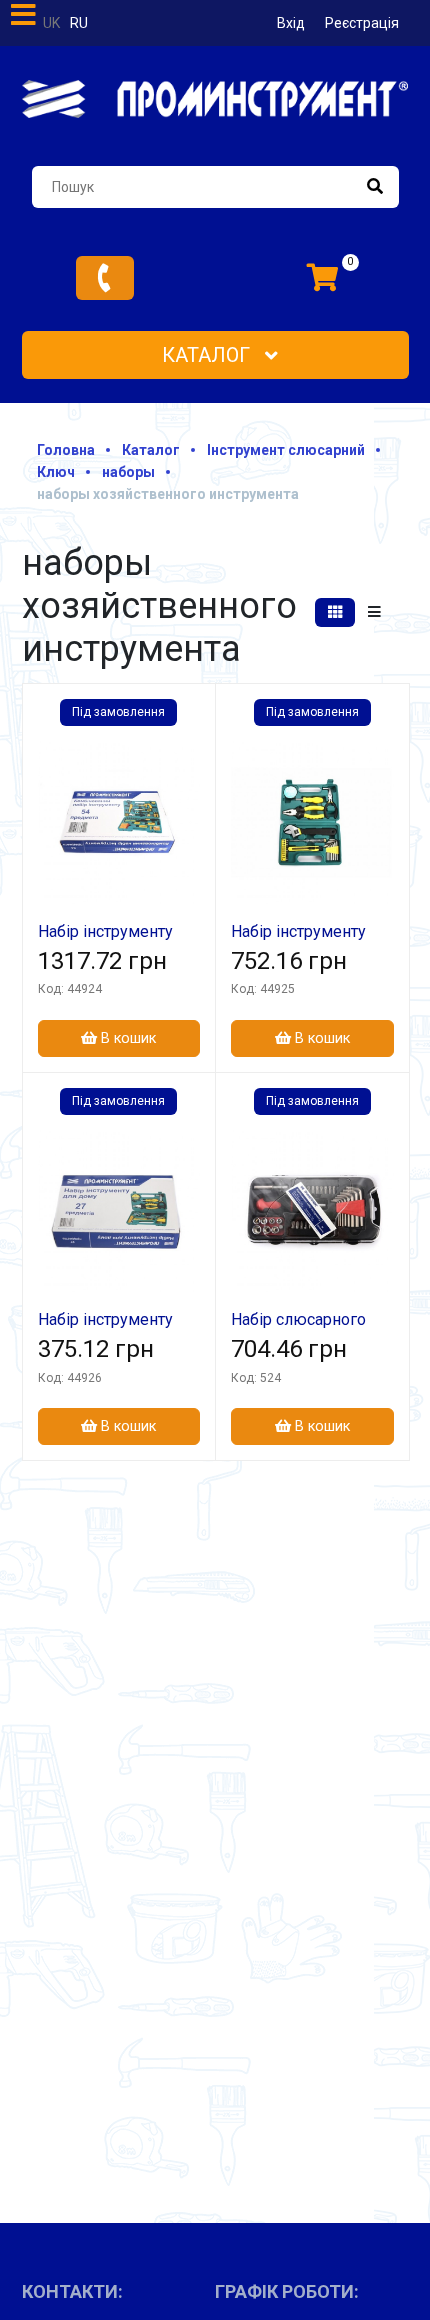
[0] (323, 278)
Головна (66, 450)
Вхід (291, 23)
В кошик (126, 1038)
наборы (128, 472)
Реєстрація (362, 23)
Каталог (208, 355)
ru (79, 23)
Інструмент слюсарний (286, 450)
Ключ (56, 472)
